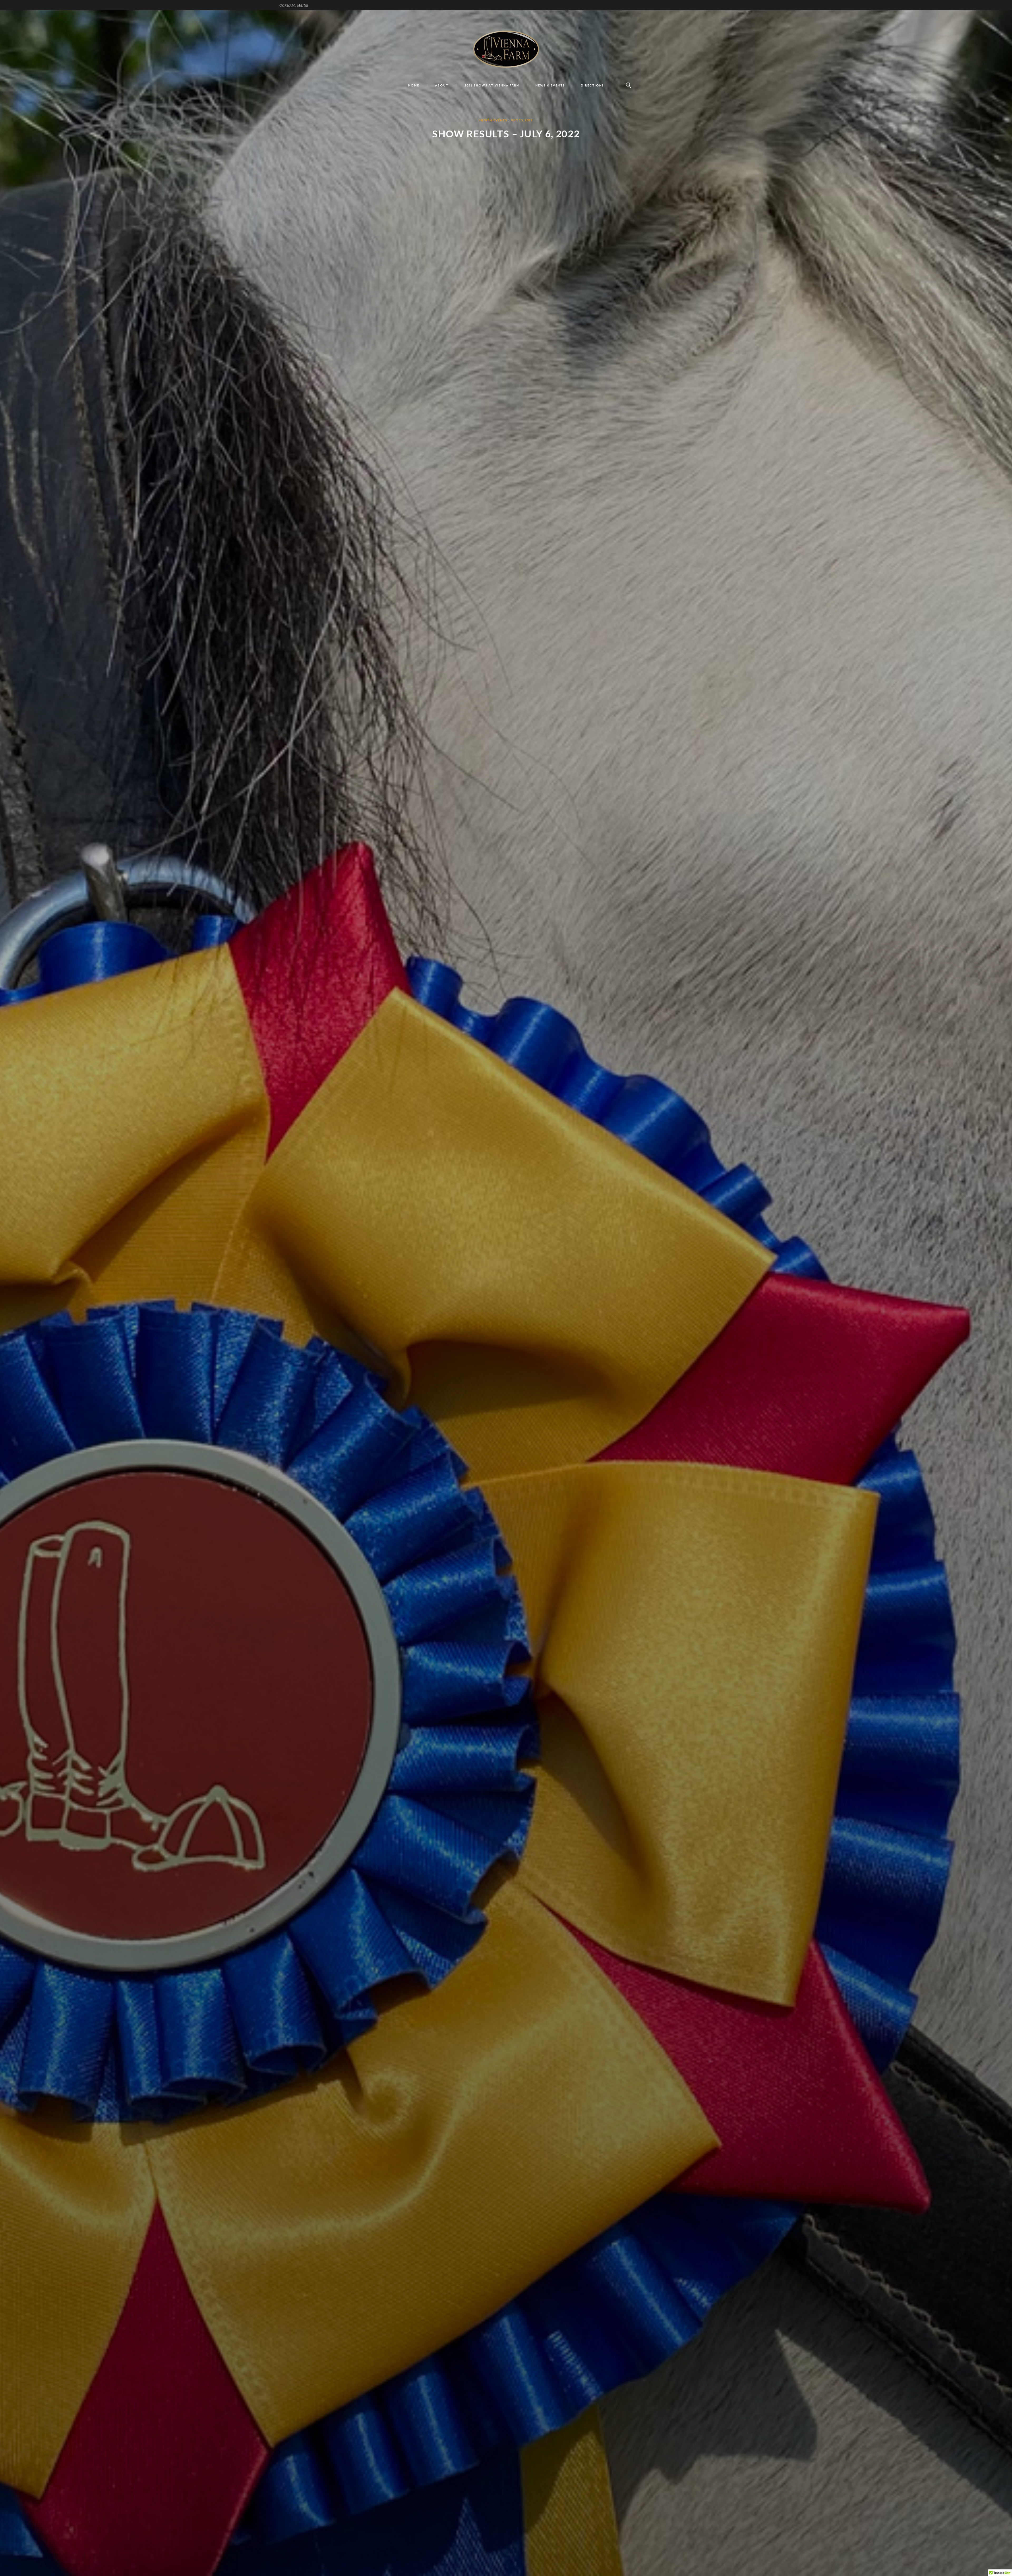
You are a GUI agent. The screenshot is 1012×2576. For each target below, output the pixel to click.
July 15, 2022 (522, 120)
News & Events (493, 120)
